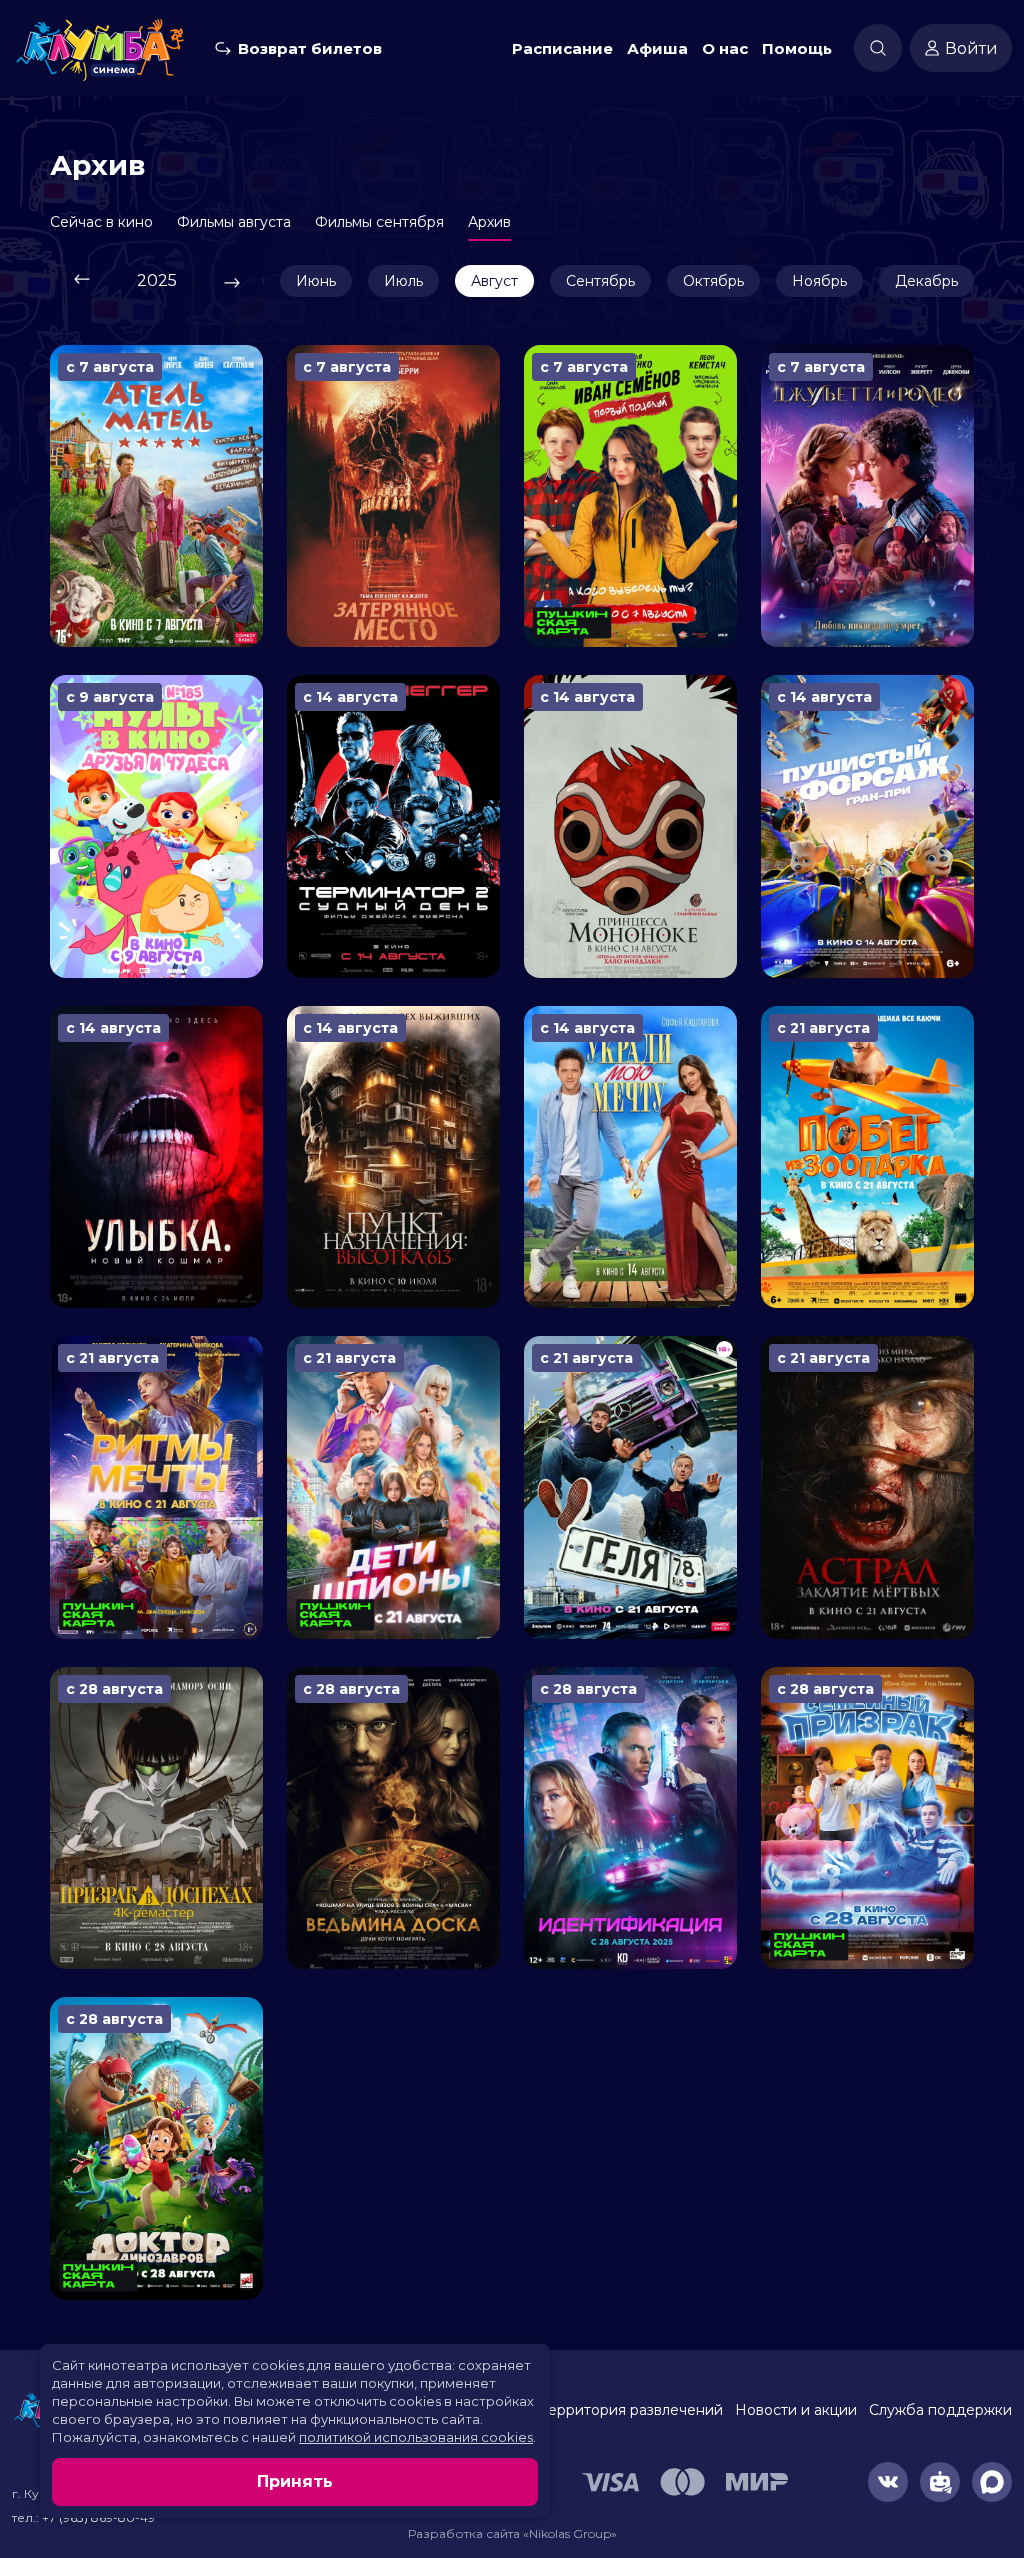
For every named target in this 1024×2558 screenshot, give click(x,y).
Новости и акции (796, 2410)
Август (494, 281)
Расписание (562, 48)
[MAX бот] (992, 2482)
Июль (403, 281)
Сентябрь (600, 281)
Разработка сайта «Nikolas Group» (512, 2533)
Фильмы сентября (379, 222)
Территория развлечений (631, 2410)
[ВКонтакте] (888, 2482)
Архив (489, 222)
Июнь (316, 281)
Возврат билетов (310, 48)
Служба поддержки (940, 2410)
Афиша (657, 48)
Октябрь (713, 281)
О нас (725, 48)
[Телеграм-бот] (940, 2482)
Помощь (797, 48)
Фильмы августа (234, 222)
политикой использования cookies (416, 2437)
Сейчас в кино (101, 222)
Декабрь (926, 281)
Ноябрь (819, 281)
